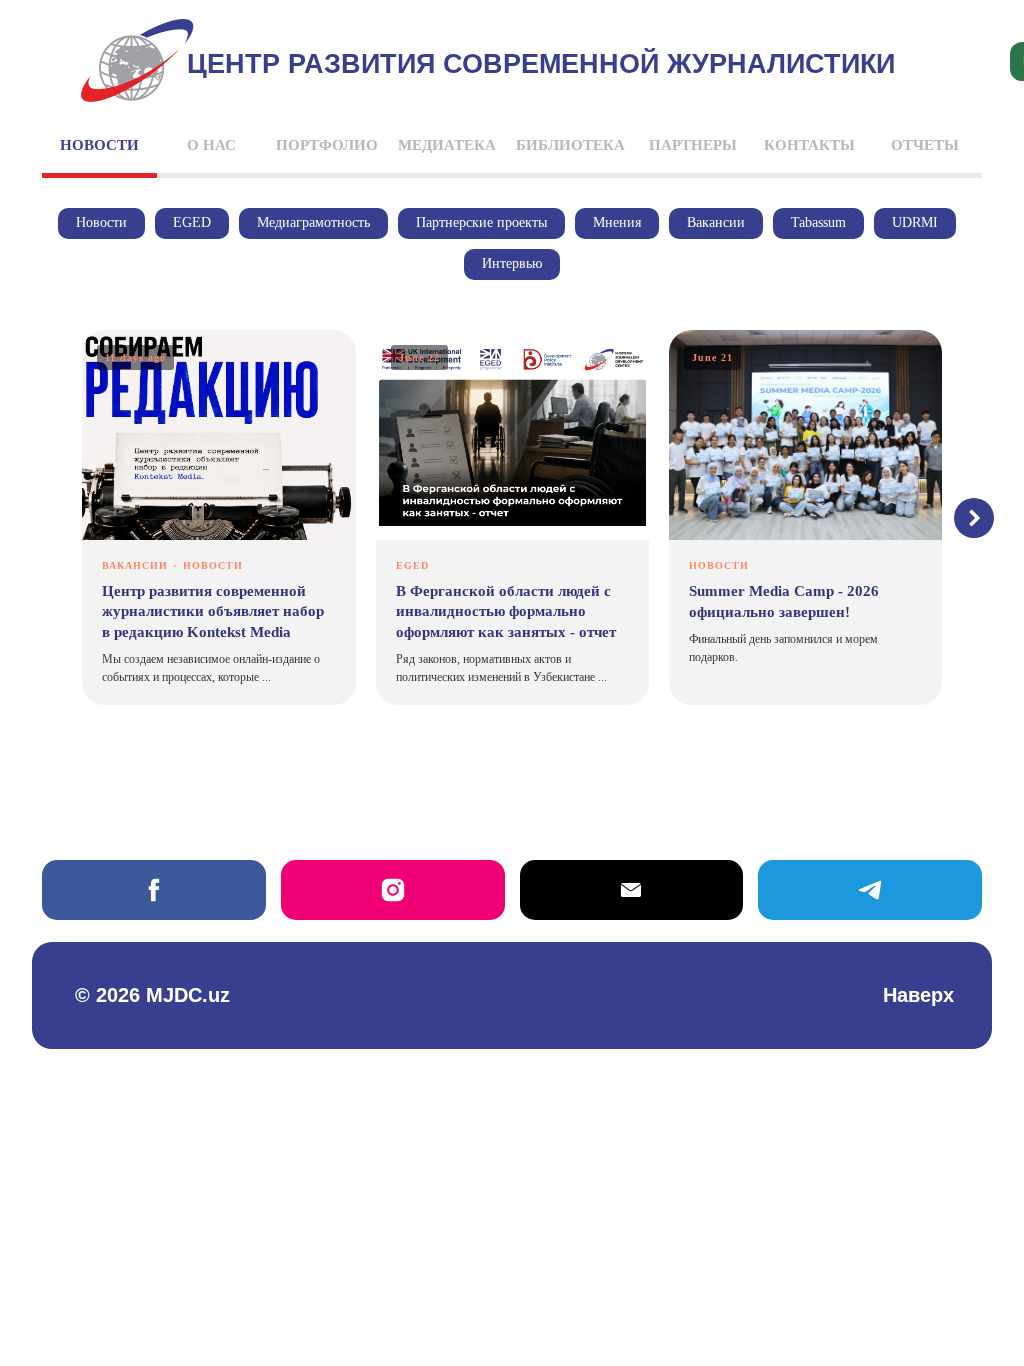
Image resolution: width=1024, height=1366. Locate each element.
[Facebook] (154, 890)
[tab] (99, 154)
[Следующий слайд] (974, 518)
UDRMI (915, 222)
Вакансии (716, 222)
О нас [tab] (211, 145)
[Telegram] (870, 890)
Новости (101, 222)
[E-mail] (632, 890)
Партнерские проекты (481, 222)
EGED (192, 222)
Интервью (512, 263)
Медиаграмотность (313, 222)
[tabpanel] (512, 519)
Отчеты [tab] (925, 145)
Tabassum (818, 222)
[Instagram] (393, 890)
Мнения (617, 222)
